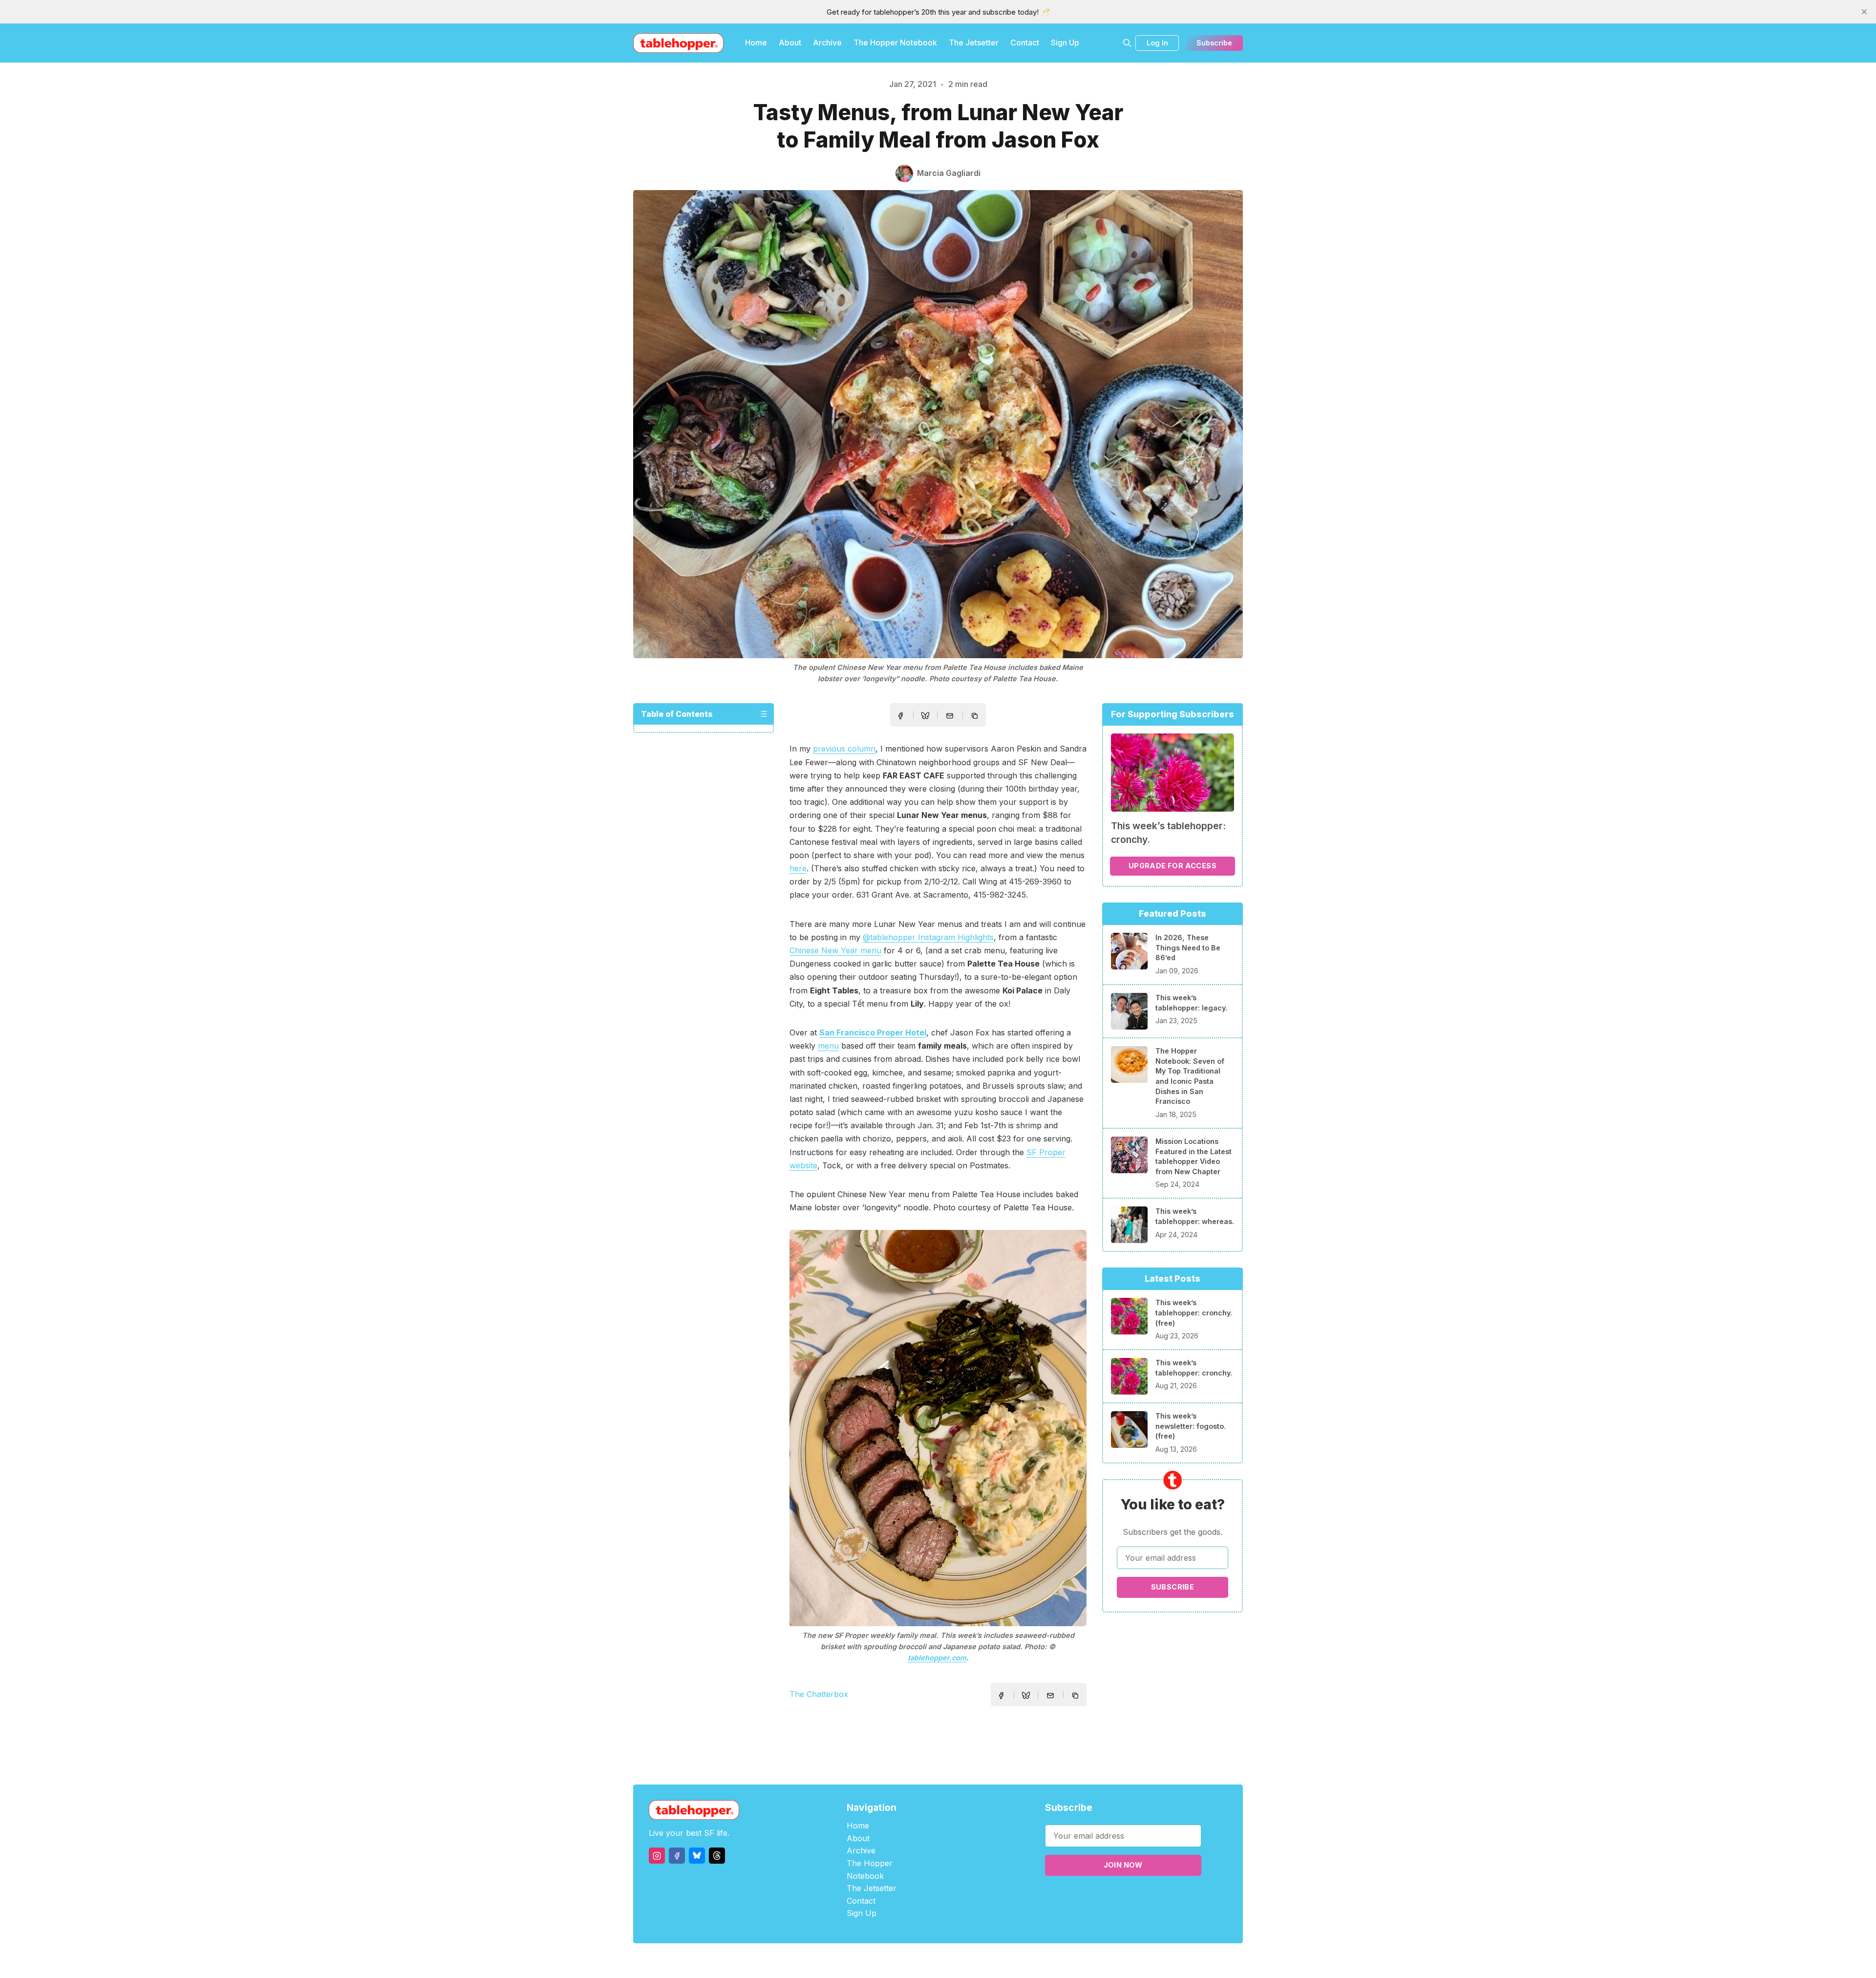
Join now (1123, 1865)
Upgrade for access (1172, 866)
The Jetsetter (974, 43)
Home (756, 43)
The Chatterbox (819, 1694)
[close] (1864, 12)
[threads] (717, 1856)
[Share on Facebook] (900, 716)
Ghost (963, 1961)
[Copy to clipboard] (976, 717)
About (790, 43)
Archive (827, 43)
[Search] (1127, 43)
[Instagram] (657, 1856)
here (798, 868)
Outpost (990, 1961)
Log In (1157, 43)
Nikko (1031, 1961)
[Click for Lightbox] (938, 1428)
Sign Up (1065, 43)
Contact (1025, 43)
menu (828, 1046)
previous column (844, 749)
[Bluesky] (697, 1856)
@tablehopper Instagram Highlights (928, 937)
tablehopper (879, 1961)
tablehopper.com (937, 1658)
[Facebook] (677, 1856)
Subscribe (1214, 43)
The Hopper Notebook (895, 43)
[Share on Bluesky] (925, 717)
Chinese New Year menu (835, 950)
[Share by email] (950, 716)
